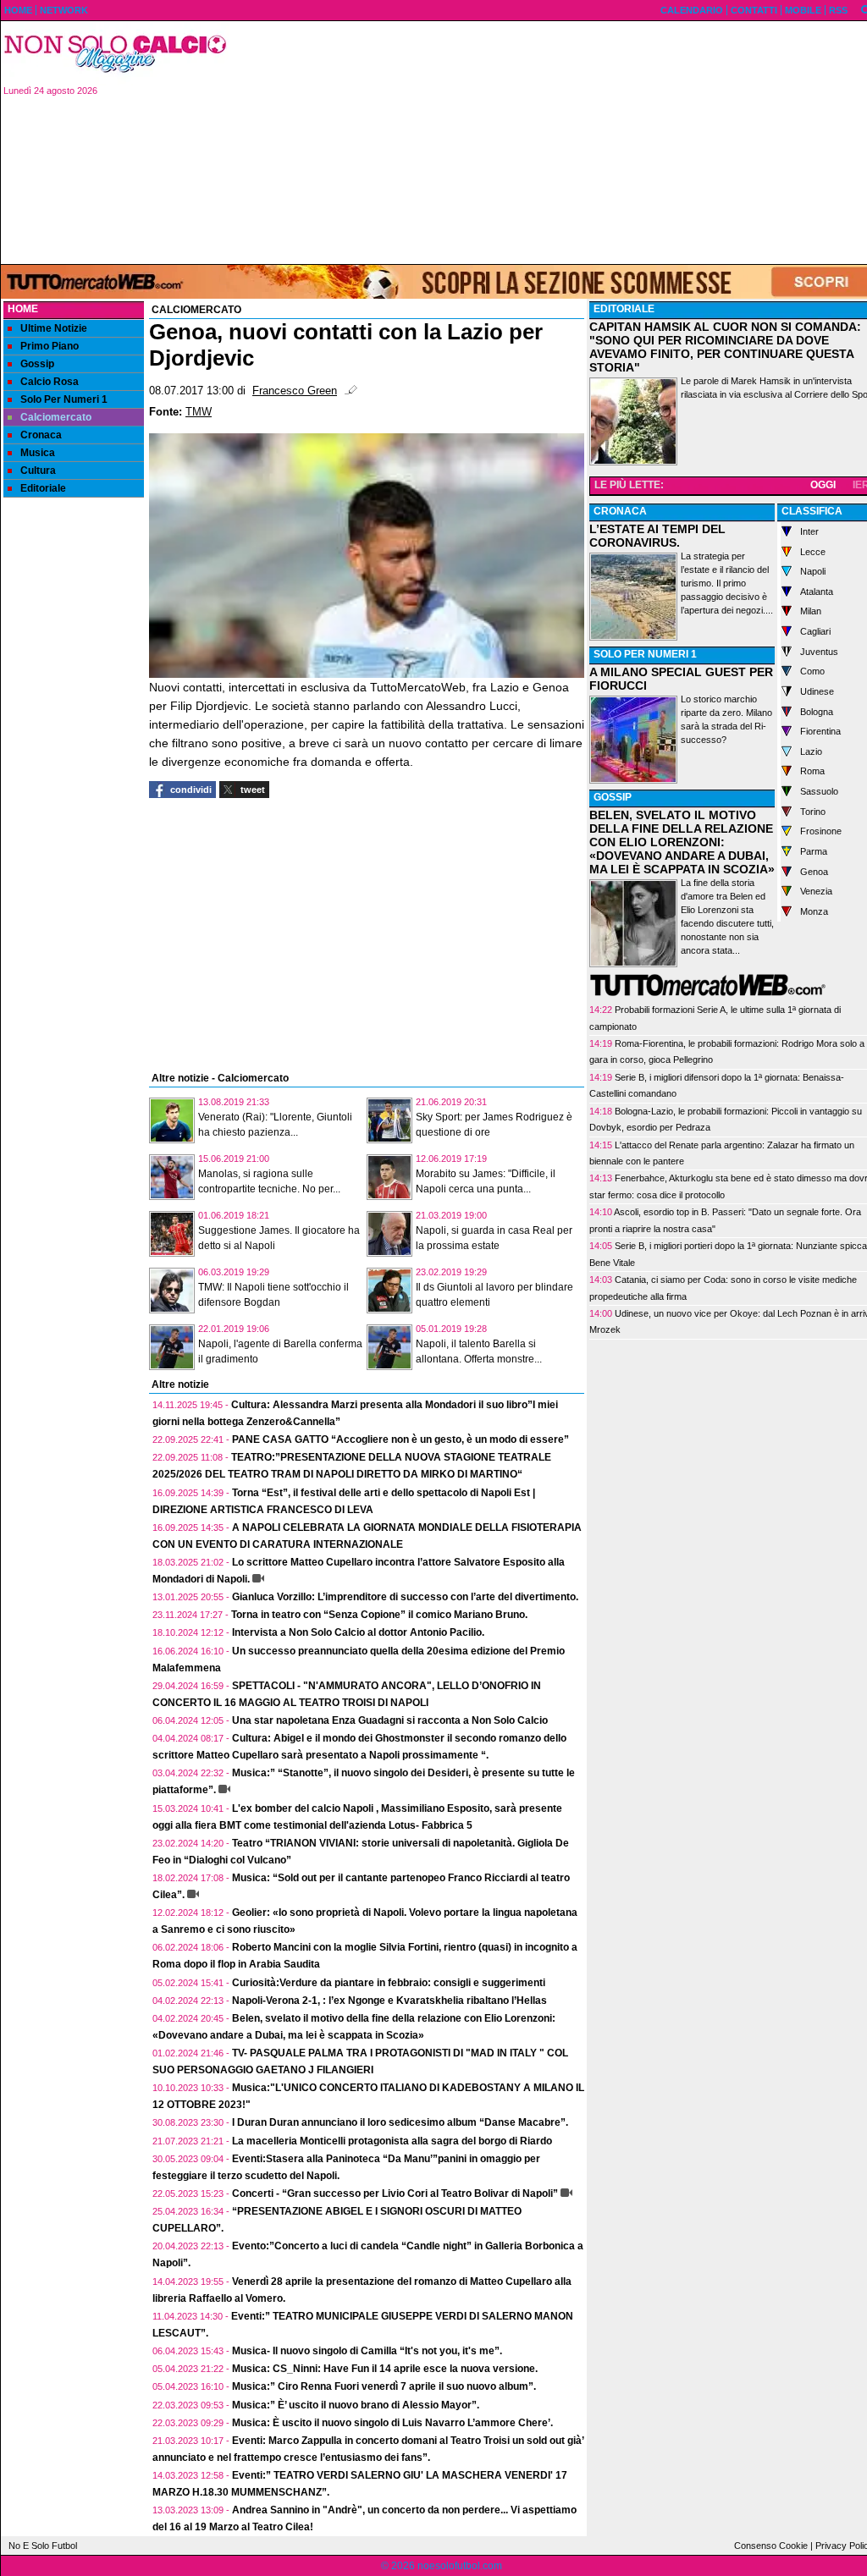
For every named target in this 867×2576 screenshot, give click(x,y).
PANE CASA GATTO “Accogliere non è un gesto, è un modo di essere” (400, 1439)
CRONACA (620, 511)
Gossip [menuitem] (37, 364)
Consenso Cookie (771, 2546)
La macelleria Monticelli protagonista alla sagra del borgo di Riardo (392, 2141)
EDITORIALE (624, 309)
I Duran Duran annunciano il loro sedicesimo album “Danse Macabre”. (400, 2122)
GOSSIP (613, 797)
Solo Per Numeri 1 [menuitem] (64, 399)
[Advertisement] (74, 767)
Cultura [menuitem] (38, 471)
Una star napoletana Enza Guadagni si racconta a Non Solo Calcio (390, 1720)
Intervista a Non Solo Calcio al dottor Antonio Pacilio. (358, 1632)
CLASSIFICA (812, 511)
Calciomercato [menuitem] (56, 417)
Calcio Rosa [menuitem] (50, 382)
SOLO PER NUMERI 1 (645, 654)
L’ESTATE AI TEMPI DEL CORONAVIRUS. (657, 536)
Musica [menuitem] (38, 453)
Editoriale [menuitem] (43, 488)
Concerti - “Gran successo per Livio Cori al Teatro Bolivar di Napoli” (395, 2193)
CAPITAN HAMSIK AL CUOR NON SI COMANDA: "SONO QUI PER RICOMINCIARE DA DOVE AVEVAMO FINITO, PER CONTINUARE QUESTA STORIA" (725, 347)
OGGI (823, 485)
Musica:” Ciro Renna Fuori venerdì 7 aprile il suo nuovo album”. (384, 2386)
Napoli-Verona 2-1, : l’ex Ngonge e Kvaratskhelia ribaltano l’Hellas (389, 2001)
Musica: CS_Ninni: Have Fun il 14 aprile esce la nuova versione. (385, 2369)
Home (23, 309)
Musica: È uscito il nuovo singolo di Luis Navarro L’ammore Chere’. (392, 2423)
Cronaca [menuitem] (41, 435)
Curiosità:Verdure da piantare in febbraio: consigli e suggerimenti (389, 1983)
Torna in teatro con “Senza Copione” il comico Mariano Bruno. (379, 1615)
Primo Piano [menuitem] (50, 346)
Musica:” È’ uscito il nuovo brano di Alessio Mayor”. (356, 2405)
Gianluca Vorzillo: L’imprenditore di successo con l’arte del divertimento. (405, 1597)
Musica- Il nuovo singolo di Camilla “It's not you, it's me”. (367, 2351)
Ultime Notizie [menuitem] (54, 328)
